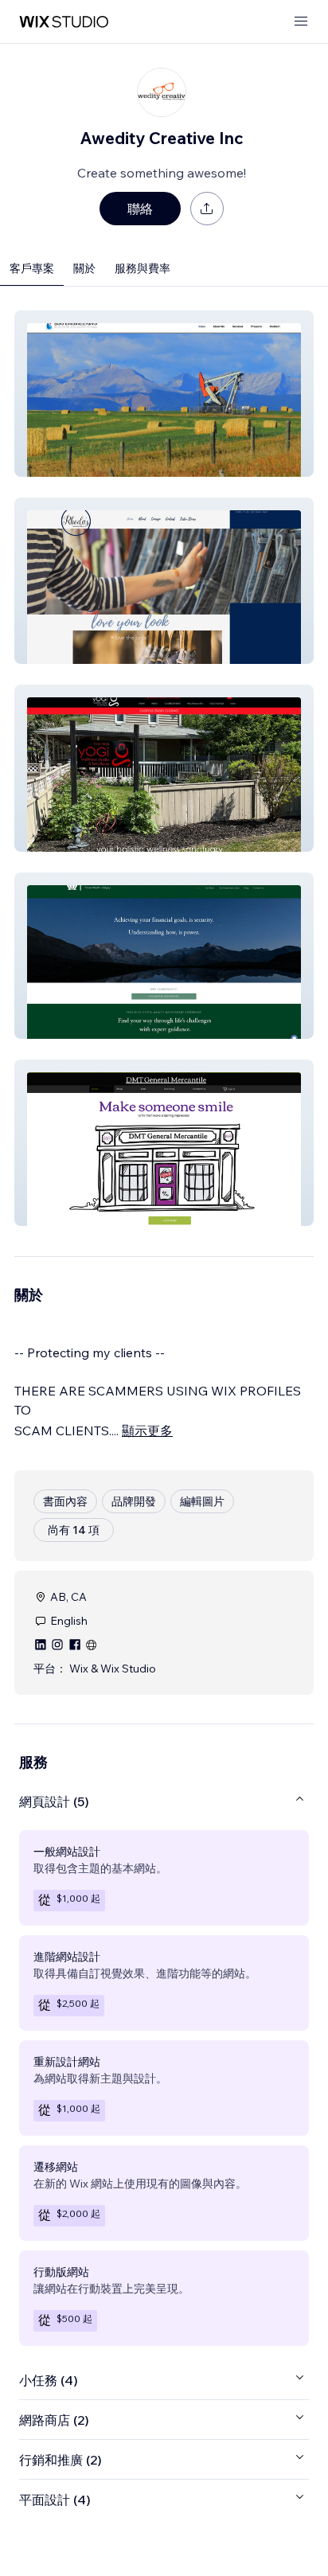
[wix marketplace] (64, 22)
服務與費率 (143, 268)
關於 (84, 268)
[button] (164, 394)
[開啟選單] (301, 22)
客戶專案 (32, 268)
